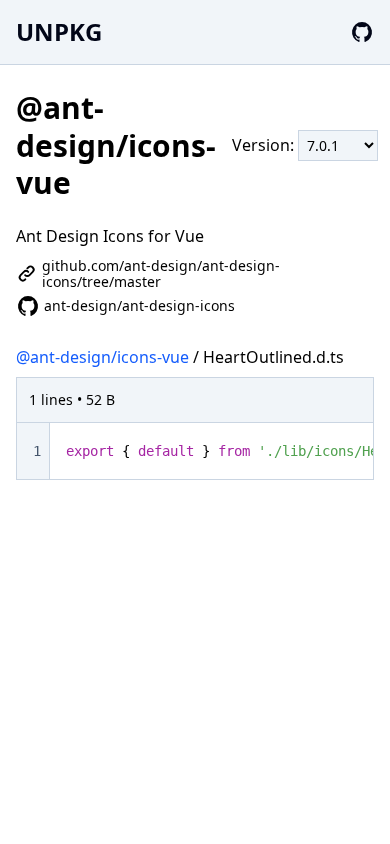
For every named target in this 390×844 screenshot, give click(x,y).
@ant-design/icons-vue (102, 357)
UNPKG (59, 31)
